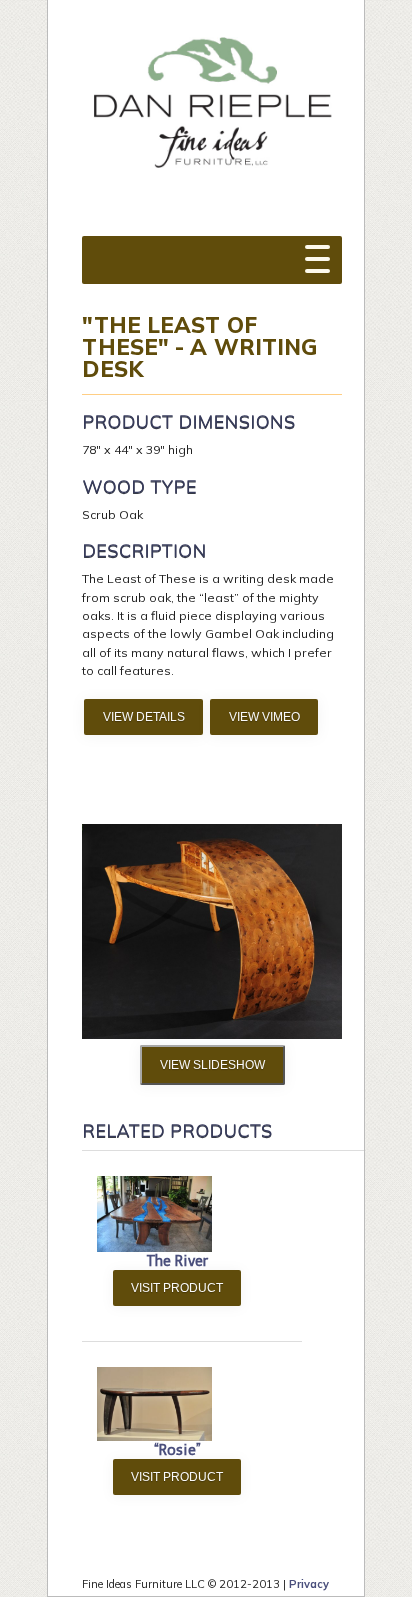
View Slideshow (212, 1065)
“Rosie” (177, 1450)
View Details (144, 717)
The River (177, 1261)
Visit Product (177, 1288)
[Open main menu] (317, 249)
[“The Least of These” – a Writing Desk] (212, 1034)
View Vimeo (264, 717)
